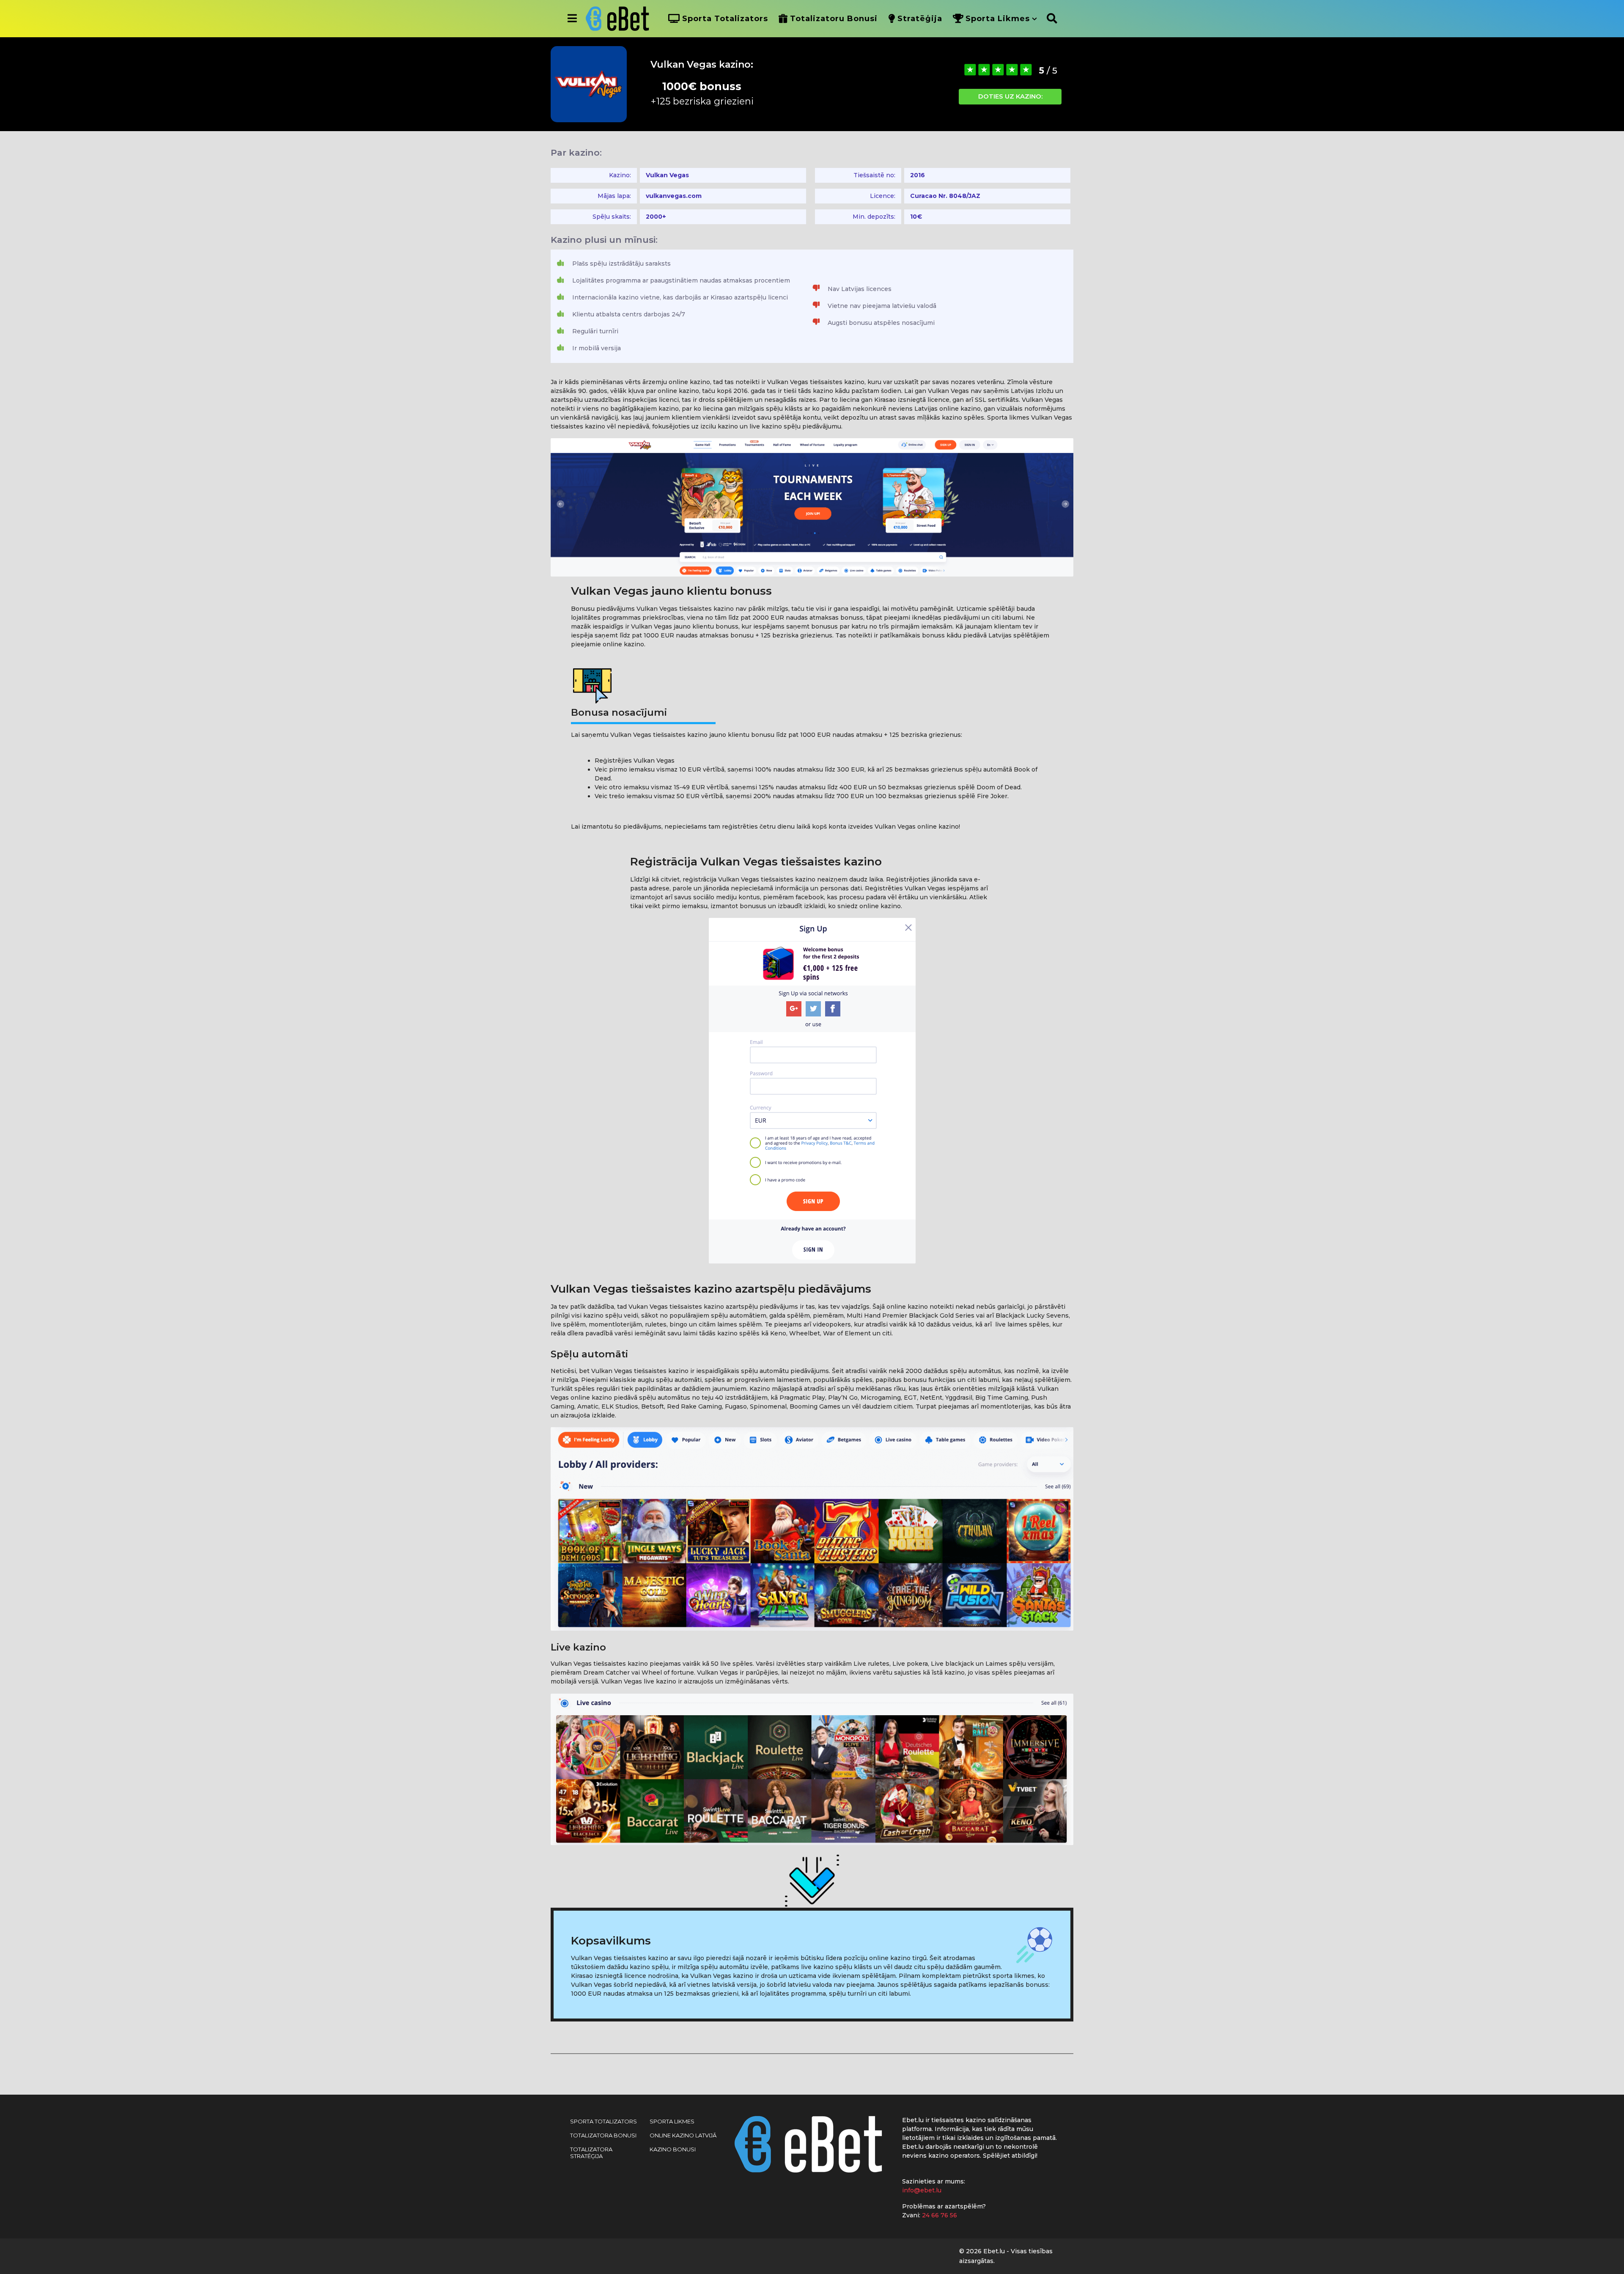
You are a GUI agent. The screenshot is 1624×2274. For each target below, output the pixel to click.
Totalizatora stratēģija (591, 2153)
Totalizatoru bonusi (834, 19)
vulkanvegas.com (674, 196)
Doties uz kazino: (1010, 96)
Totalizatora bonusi (603, 2135)
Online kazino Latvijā (683, 2135)
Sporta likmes (998, 19)
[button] (572, 19)
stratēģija (920, 19)
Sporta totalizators (725, 19)
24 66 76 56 (940, 2215)
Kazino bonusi (673, 2149)
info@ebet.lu (922, 2190)
